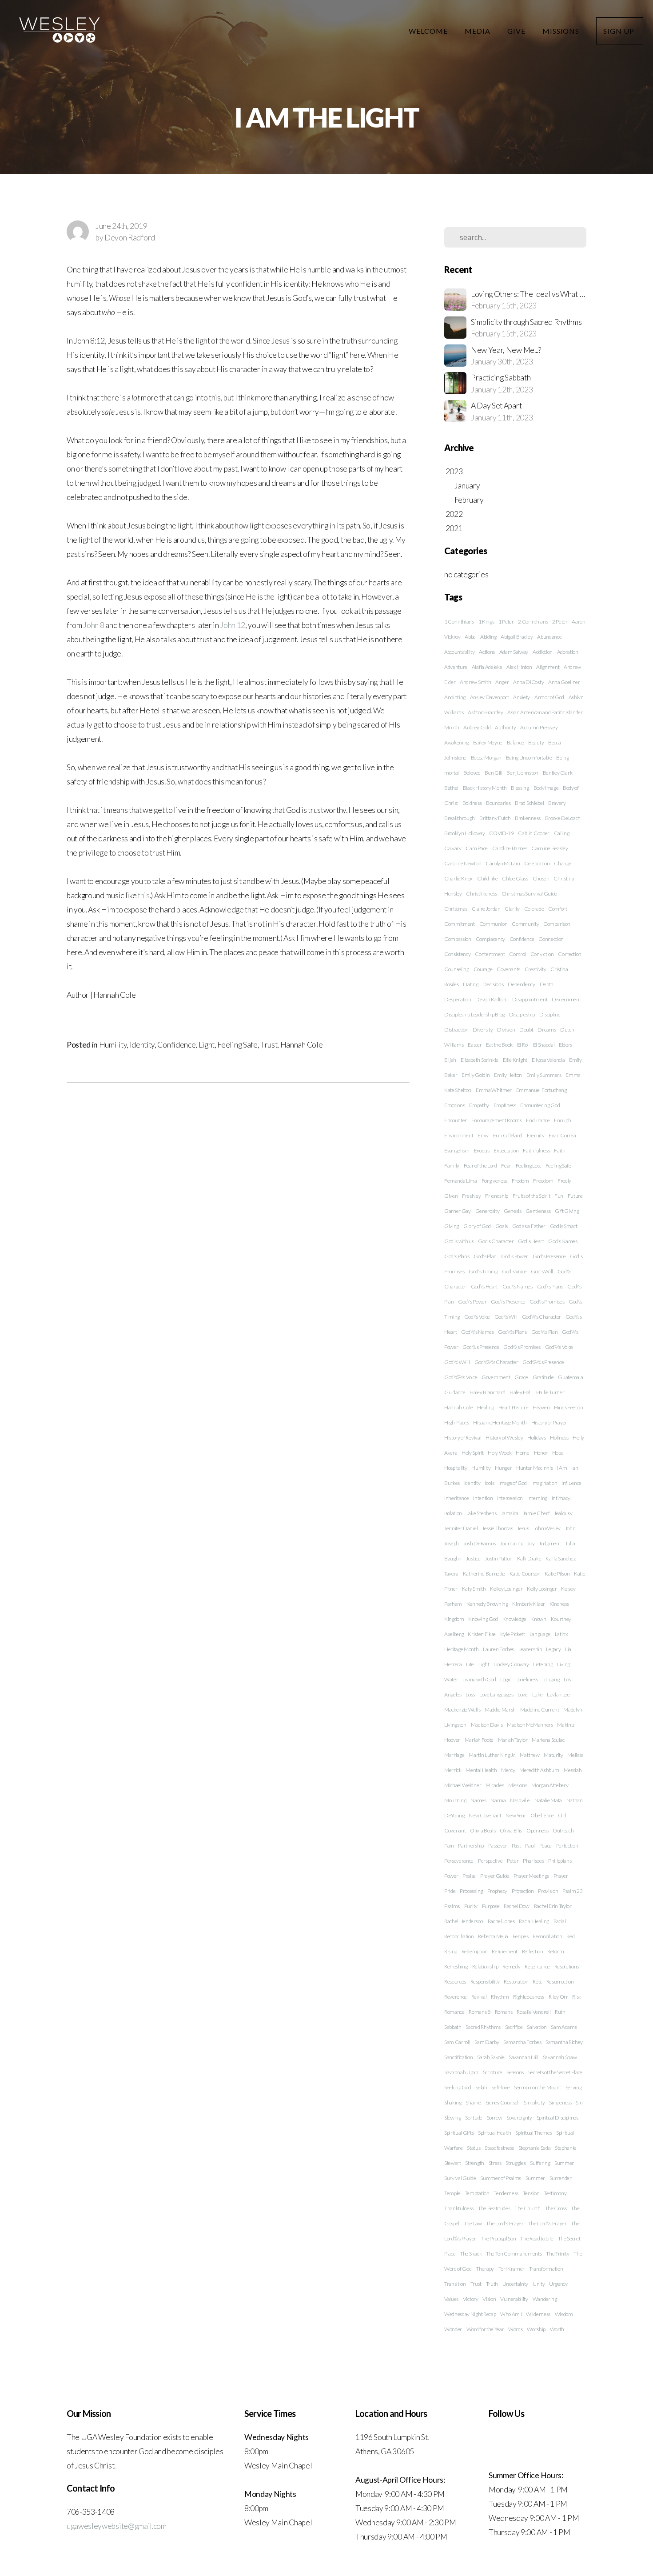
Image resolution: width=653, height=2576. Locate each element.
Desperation (458, 999)
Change (563, 863)
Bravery (557, 803)
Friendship (497, 1196)
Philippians (560, 1861)
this (144, 895)
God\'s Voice (477, 1317)
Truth (492, 2284)
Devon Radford (492, 999)
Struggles (516, 2163)
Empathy (479, 1105)
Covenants (508, 969)
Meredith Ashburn (539, 1770)
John (570, 1528)
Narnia (498, 1800)
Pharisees (533, 1861)
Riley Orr (558, 1997)
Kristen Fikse (482, 1634)
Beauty (536, 742)
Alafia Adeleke (487, 667)
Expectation (506, 1150)
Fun (559, 1196)
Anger (502, 682)
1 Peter (506, 622)
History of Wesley (504, 1438)
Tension (531, 2193)
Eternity (536, 1135)
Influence (571, 1483)
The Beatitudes (494, 2208)
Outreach (563, 1830)
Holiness (559, 1438)
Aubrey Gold (477, 727)
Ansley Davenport (490, 697)
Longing (551, 1679)
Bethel (451, 788)
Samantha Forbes (522, 2042)
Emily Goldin (476, 1075)
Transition (455, 2284)
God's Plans (457, 1256)
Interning (537, 1498)
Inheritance (456, 1498)
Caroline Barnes (510, 848)
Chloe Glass (515, 878)
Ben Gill (493, 773)
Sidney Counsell (503, 2102)
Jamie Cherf (536, 1513)
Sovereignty (519, 2118)
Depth (547, 984)
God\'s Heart (484, 1286)
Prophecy (497, 1891)
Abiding (488, 637)
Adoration (568, 652)
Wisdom (564, 2314)
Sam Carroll (457, 2042)
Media (478, 31)
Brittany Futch (495, 818)
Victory (471, 2299)
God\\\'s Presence (481, 1347)
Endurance (538, 1120)
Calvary (453, 848)
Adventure (456, 667)
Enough (562, 1120)
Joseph (452, 1543)
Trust (269, 1045)
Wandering (545, 2299)
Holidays (536, 1438)
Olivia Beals (483, 1830)
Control (518, 954)
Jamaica (510, 1513)
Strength (474, 2163)
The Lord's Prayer (505, 2223)
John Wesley (547, 1528)
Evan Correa (562, 1135)
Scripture (493, 2072)
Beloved (472, 773)
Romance (454, 2012)
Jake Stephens (482, 1513)
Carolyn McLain (503, 863)
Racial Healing (534, 1921)
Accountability (460, 652)
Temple (452, 2193)
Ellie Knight (515, 1060)
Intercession (510, 1498)
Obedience (542, 1815)
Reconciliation (547, 1936)
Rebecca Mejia (493, 1936)
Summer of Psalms (501, 2178)
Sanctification (459, 2057)
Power (451, 1876)
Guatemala (570, 1377)
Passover (498, 1846)
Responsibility (485, 1982)
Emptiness (505, 1105)
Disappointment (530, 999)
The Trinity (557, 2254)
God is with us (459, 1241)
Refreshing (456, 1966)
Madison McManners (530, 1725)
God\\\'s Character (542, 1317)
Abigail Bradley (517, 637)
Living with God (479, 1679)
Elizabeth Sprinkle (480, 1060)
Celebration (537, 863)
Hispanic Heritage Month (500, 1422)
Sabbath (453, 2027)
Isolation (453, 1513)
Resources (455, 1982)
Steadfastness (499, 2148)
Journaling (512, 1543)
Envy (483, 1135)
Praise (469, 1876)
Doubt (526, 1030)
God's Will (542, 1271)
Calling (562, 833)
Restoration (516, 1982)
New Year (516, 1815)
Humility (113, 1045)
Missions (562, 31)
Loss (470, 1694)
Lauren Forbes (498, 1649)
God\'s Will (506, 1317)
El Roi (523, 1045)
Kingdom (454, 1619)
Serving (574, 2087)
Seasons (515, 2072)
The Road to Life (537, 2238)
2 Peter (560, 622)
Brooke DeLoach (563, 818)
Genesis (513, 1211)
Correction (570, 954)
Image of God (513, 1483)
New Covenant (485, 1815)
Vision (489, 2299)
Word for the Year (485, 2329)
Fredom (520, 1181)
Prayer (561, 1876)
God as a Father (529, 1226)
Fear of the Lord (480, 1166)
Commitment (460, 924)
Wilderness (538, 2314)
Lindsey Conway (511, 1664)
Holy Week (500, 1453)
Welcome (429, 31)
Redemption (475, 1951)
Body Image (546, 788)
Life (470, 1664)
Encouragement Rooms (497, 1120)
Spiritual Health (495, 2133)
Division (506, 1030)
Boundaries (498, 803)
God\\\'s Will (457, 1362)
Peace (545, 1846)
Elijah (450, 1060)
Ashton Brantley (485, 712)
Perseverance (459, 1861)
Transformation (546, 2269)
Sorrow (495, 2118)
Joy (531, 1543)
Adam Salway (514, 652)
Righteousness (529, 1997)
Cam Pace (476, 848)
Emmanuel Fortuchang (542, 1090)
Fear (506, 1166)
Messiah (573, 1770)
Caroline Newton (463, 863)
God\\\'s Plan (545, 1332)
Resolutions (567, 1966)
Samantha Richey (564, 2042)
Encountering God (540, 1105)
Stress (495, 2163)
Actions (487, 652)
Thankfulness (459, 2208)
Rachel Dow (517, 1906)
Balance (516, 742)
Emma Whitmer (494, 1090)
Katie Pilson (557, 1574)
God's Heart (531, 1241)
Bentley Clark (558, 773)
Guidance (455, 1392)
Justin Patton (499, 1558)
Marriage (454, 1755)
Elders (565, 1045)
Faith (559, 1150)
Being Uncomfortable (529, 758)
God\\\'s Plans (512, 1332)
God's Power (515, 1256)
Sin (579, 2102)
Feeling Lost (528, 1166)
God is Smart (564, 1226)
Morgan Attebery (550, 1785)
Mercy (508, 1770)
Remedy (511, 1966)
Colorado (534, 909)
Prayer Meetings (531, 1876)
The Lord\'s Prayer (547, 2223)
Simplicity (534, 2102)
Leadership (530, 1649)
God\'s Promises (547, 1302)
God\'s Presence (508, 1302)
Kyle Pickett (513, 1634)
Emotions (454, 1105)
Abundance (549, 637)
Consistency (457, 954)
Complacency (490, 939)
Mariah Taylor (513, 1740)
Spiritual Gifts (459, 2133)
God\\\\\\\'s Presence (543, 1362)
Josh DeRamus (480, 1543)
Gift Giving (567, 1211)
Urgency (558, 2284)
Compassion (458, 939)
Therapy (485, 2269)
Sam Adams (564, 2027)
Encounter (456, 1120)
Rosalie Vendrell (534, 2012)
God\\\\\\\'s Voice (461, 1377)
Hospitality (456, 1468)
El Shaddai (544, 1045)
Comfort (558, 909)
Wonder (453, 2329)
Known (538, 1619)
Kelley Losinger (506, 1589)
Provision (548, 1891)
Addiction (543, 652)
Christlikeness (482, 894)
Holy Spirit (472, 1453)
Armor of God (549, 697)
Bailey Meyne (488, 742)
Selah (481, 2087)
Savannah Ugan (461, 2072)
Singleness (560, 2102)
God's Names (563, 1241)
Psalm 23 (572, 1891)
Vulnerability (514, 2299)
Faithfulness (536, 1150)
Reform (555, 1951)
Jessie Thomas (498, 1528)
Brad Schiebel (529, 803)
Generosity (488, 1211)
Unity (539, 2284)
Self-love (500, 2087)
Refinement (505, 1951)
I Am (562, 1468)
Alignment (548, 667)
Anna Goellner (564, 682)
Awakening (456, 742)
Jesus (523, 1528)
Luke (538, 1694)
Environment (459, 1135)
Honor (541, 1453)
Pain (449, 1846)
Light (207, 1045)
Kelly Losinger (542, 1589)
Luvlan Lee (558, 1694)
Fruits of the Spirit (532, 1196)
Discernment (566, 999)
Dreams (547, 1030)
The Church (528, 2208)
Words (515, 2329)
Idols (489, 1483)
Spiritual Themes (534, 2133)
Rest (537, 1982)
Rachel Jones (501, 1921)
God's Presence (549, 1256)
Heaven (541, 1407)
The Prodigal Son (498, 2238)
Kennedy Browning (487, 1604)
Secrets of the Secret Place (555, 2072)
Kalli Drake (529, 1558)
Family (452, 1166)
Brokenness (528, 818)
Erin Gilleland (508, 1135)
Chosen (541, 878)
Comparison (557, 924)
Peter (513, 1861)
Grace (521, 1377)
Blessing (520, 788)
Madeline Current (540, 1710)
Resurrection (560, 1982)
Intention (483, 1498)
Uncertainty (515, 2284)
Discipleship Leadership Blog (474, 1014)
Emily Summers (544, 1075)
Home (523, 1453)
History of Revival (463, 1438)
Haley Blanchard (487, 1392)
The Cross (556, 2208)
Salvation (537, 2027)
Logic (506, 1679)
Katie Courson (525, 1574)
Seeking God (458, 2087)
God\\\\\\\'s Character (496, 1362)
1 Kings (486, 622)
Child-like (488, 878)
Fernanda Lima (461, 1181)
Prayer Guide (495, 1876)
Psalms (452, 1906)
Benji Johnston (522, 773)
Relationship (485, 1966)
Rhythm (500, 1997)
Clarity (512, 909)
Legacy (553, 1649)
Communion (494, 924)
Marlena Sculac (548, 1740)
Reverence (456, 1997)
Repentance (537, 1966)
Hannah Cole (301, 1045)
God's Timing (483, 1271)
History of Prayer (549, 1422)
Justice (473, 1558)
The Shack (471, 2254)
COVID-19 (501, 833)
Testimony (555, 2193)
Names (478, 1800)
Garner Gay (458, 1211)
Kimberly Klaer (529, 1604)
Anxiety (522, 697)
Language (540, 1634)
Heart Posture (514, 1407)
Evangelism (457, 1150)
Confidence (176, 1045)
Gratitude (543, 1377)
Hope (558, 1453)
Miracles (495, 1785)
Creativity (536, 969)
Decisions (493, 984)
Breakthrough (460, 818)
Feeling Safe (237, 1045)
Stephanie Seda (535, 2148)
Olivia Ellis (511, 1830)
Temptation (477, 2193)
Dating (470, 984)
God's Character (496, 1241)
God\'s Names (518, 1286)
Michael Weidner (463, 1785)
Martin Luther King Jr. (492, 1755)
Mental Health (481, 1770)
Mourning (455, 1800)
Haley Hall (521, 1392)
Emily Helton (508, 1075)
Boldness (472, 803)
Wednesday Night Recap (470, 2314)
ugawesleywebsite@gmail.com (117, 2526)
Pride (450, 1891)
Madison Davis (487, 1725)
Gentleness (538, 1211)
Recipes (521, 1936)
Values (451, 2299)
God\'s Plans (550, 1286)
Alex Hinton (519, 667)
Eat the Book (499, 1045)
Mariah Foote (479, 1740)
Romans (504, 2012)
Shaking (453, 2102)
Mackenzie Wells (462, 1710)
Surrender (561, 2178)
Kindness (559, 1604)
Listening (543, 1664)
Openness (537, 1830)
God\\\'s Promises (522, 1347)
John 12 (233, 625)
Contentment (490, 954)
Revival (479, 1997)
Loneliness (527, 1679)
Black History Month (485, 788)
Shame (473, 2102)
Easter (475, 1045)
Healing (486, 1407)
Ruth (560, 2012)
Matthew (530, 1755)
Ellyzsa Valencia (548, 1060)
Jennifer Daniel (461, 1528)
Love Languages (496, 1694)
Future (575, 1196)
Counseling (457, 969)
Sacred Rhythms (483, 2027)
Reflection (533, 1951)
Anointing (455, 697)
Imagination (544, 1483)
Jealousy (563, 1513)
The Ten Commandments (514, 2254)
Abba (470, 637)
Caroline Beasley (549, 848)
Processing (471, 1891)
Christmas (456, 909)
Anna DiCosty (528, 682)
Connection (551, 939)
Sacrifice (514, 2027)
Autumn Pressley (539, 727)
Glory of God (477, 1226)
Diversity (483, 1030)
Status (474, 2148)
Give (517, 31)
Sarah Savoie (491, 2057)
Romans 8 (479, 2012)
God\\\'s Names (478, 1332)
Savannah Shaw (560, 2057)
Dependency (522, 984)
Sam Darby (487, 2042)
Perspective (490, 1861)
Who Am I (511, 2314)
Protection (523, 1891)
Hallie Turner (550, 1392)
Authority (505, 727)
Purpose (491, 1906)
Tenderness (506, 2193)
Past (516, 1846)
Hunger (503, 1468)
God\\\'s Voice (559, 1347)
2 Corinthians (533, 622)
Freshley (471, 1196)
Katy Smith (474, 1589)
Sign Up (620, 31)
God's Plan (485, 1256)
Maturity (553, 1755)
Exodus (482, 1150)
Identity (142, 1045)
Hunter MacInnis (534, 1468)
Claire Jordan (486, 909)
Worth (557, 2329)
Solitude (474, 2118)
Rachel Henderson (464, 1921)
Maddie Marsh (500, 1710)
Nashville (520, 1800)
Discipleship (522, 1014)
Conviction (542, 954)
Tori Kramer (512, 2269)
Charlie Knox (458, 878)
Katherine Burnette (484, 1574)
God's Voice (514, 1271)
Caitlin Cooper (534, 833)
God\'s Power (472, 1302)
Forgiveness (494, 1181)
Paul (530, 1846)
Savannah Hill (524, 2057)
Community (525, 924)
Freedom (543, 1181)
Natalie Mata (548, 1800)
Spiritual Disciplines (557, 2118)
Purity (471, 1906)
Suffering (540, 2163)
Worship (536, 2329)
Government (496, 1377)
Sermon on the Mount (538, 2087)
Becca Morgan (486, 758)
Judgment (550, 1543)
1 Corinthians (459, 622)
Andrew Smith (475, 682)
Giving (452, 1226)
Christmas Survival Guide (529, 894)
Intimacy (561, 1498)
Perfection (567, 1846)
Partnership (471, 1846)
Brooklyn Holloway (465, 833)
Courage (483, 969)
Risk (577, 1997)
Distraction (456, 1030)
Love (523, 1694)
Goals (502, 1226)
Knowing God (483, 1619)
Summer (535, 2178)
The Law (473, 2223)
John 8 (94, 625)
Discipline (550, 1014)
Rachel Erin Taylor (553, 1906)
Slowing (453, 2118)
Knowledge (514, 1619)
